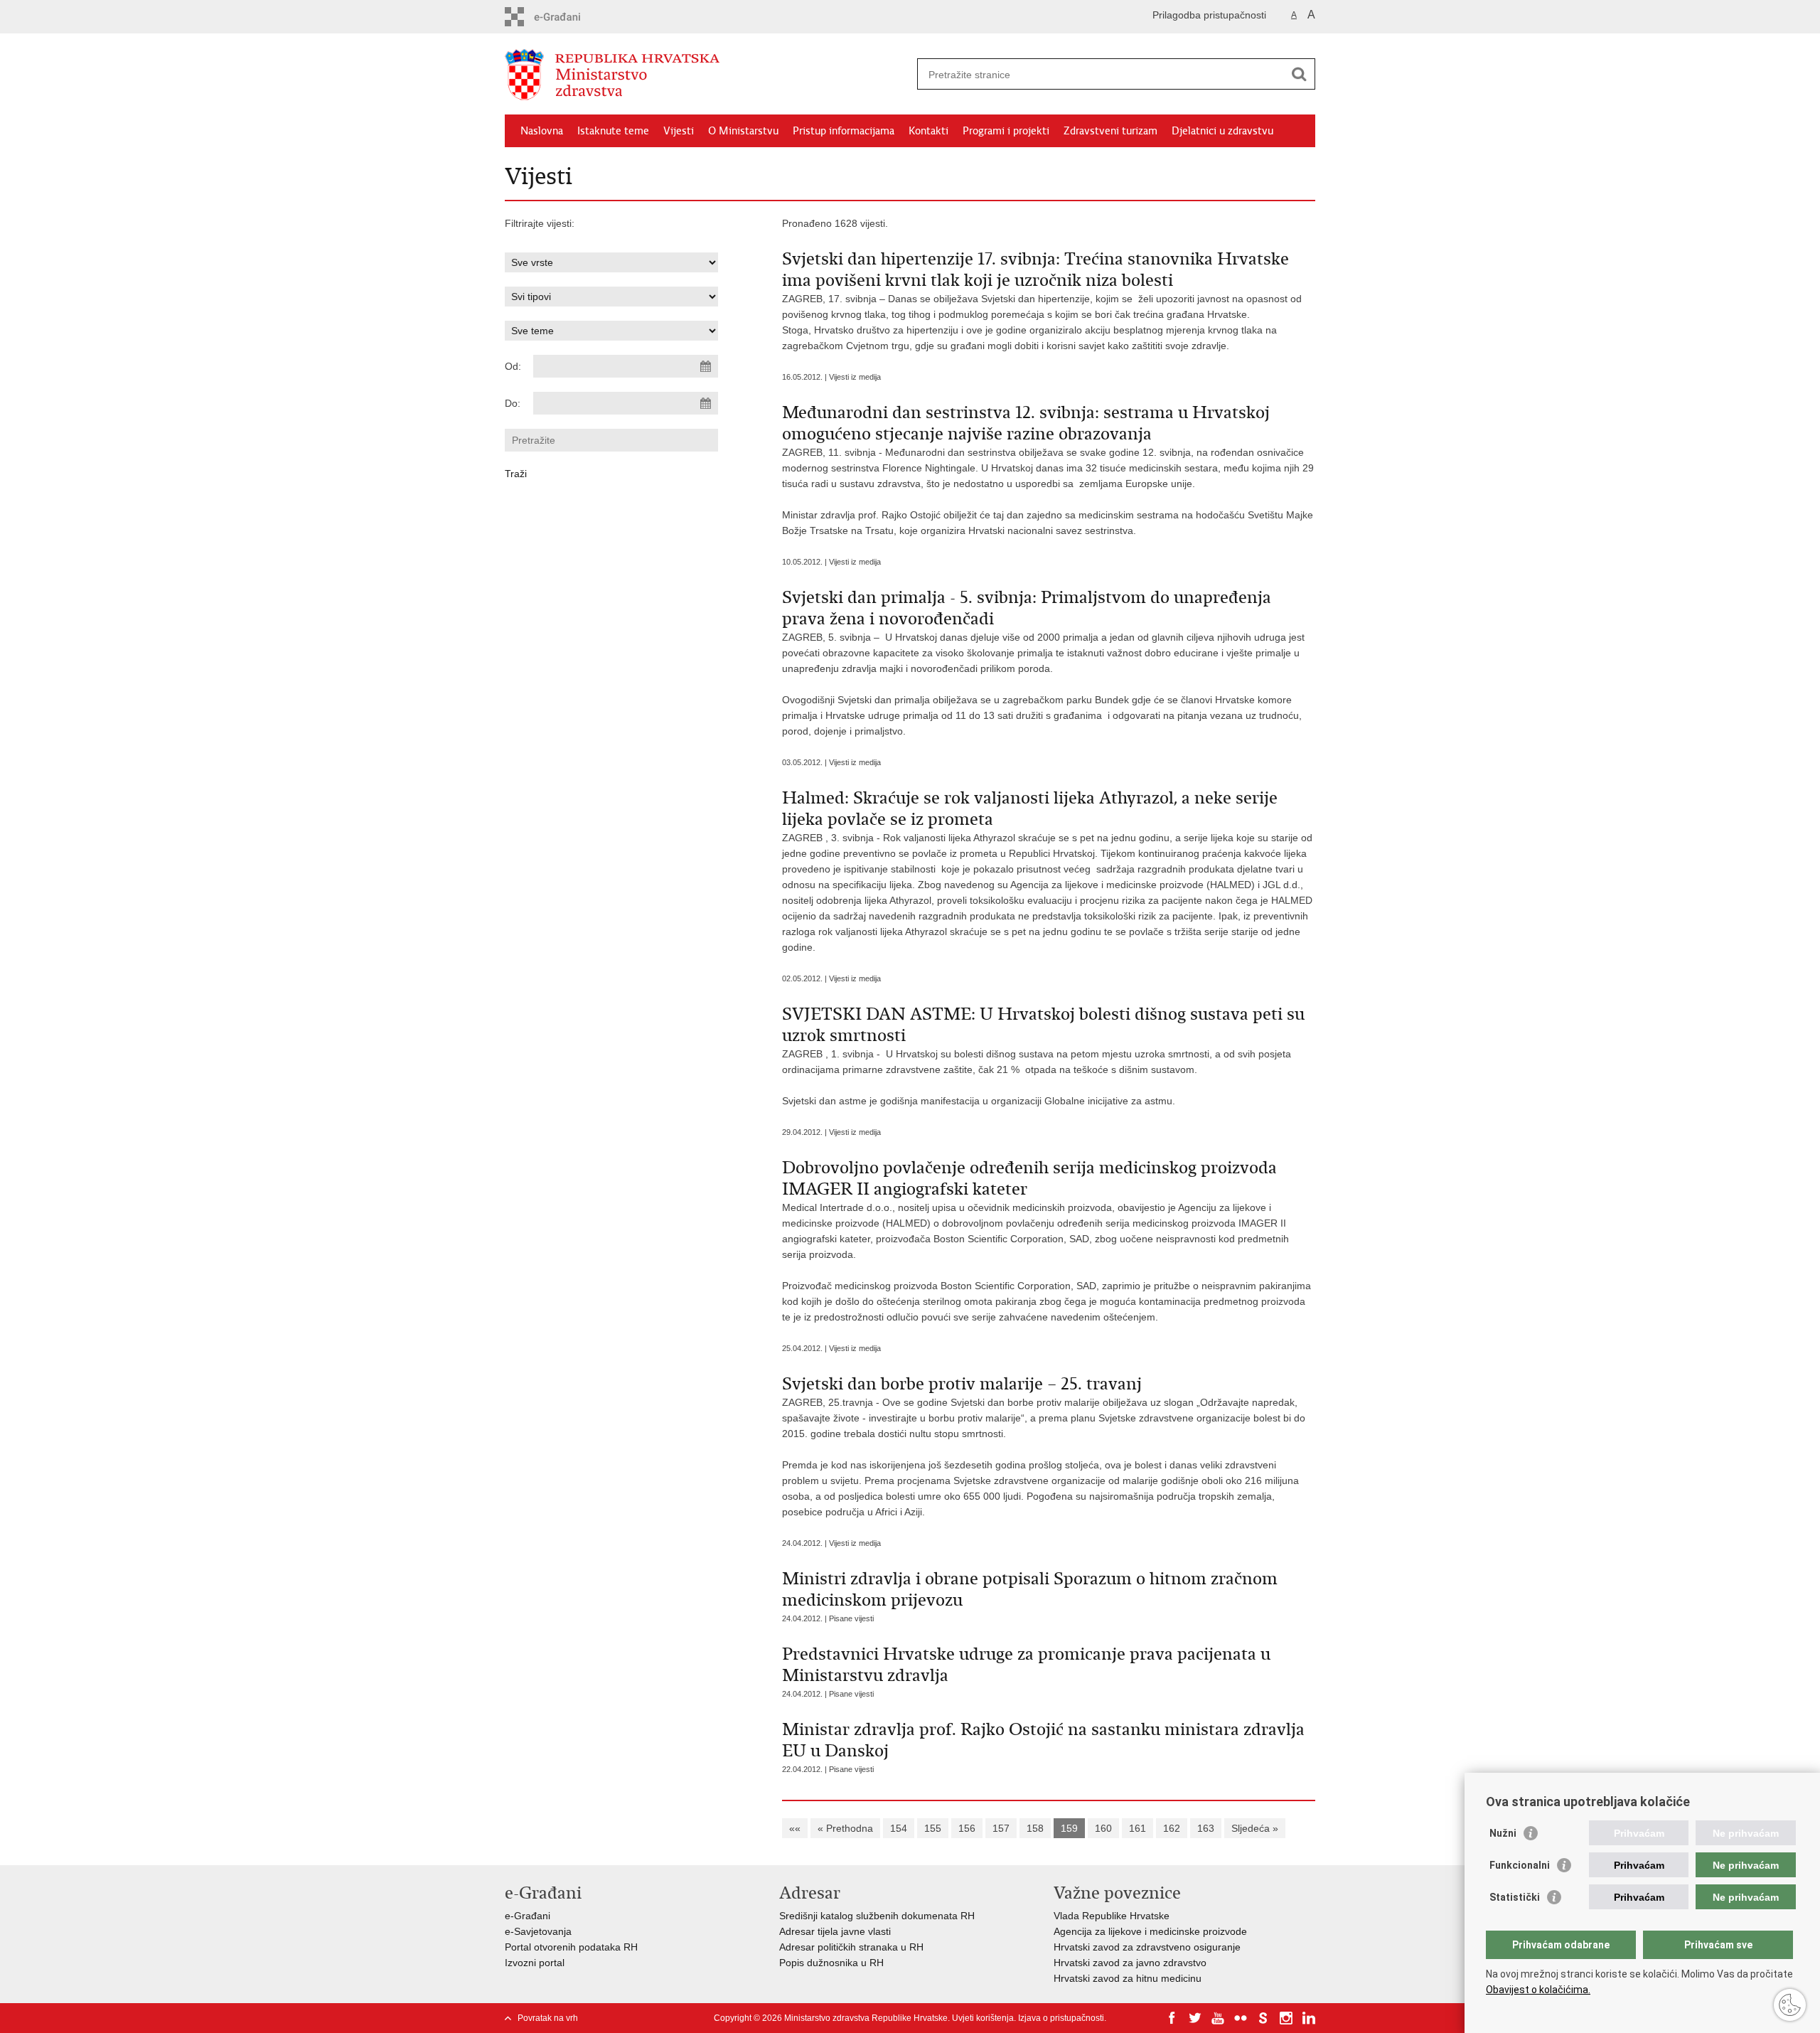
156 (967, 1828)
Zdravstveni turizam (1110, 131)
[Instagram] (1286, 2018)
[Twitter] (1195, 2018)
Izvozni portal (535, 1963)
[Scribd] (1263, 2018)
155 (933, 1828)
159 (1069, 1828)
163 (1206, 1828)
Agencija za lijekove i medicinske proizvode (1150, 1931)
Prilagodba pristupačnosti (1209, 15)
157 (1001, 1828)
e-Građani (528, 1916)
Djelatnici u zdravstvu (1222, 131)
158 (1035, 1828)
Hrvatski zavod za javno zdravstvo (1130, 1963)
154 (899, 1828)
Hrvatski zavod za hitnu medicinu (1128, 1978)
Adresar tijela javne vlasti (835, 1931)
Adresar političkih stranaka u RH (851, 1947)
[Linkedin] (1309, 2018)
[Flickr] (1241, 2018)
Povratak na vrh (548, 2018)
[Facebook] (1172, 2018)
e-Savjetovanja (538, 1931)
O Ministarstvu (743, 131)
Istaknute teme (613, 131)
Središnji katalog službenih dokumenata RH (877, 1916)
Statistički (1515, 1897)
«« (795, 1828)
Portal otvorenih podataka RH (571, 1947)
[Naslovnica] (707, 75)
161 (1137, 1828)
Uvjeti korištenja (983, 2018)
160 (1103, 1828)
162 (1172, 1828)
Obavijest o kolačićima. (1538, 1990)
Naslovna (542, 131)
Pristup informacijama (844, 131)
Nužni (1503, 1833)
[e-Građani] (566, 17)
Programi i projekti (1006, 131)
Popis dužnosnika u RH (831, 1963)
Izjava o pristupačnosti (1061, 2018)
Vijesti (679, 131)
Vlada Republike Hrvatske (1112, 1916)
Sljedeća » (1255, 1828)
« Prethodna (845, 1828)
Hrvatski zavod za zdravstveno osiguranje (1147, 1947)
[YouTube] (1218, 2018)
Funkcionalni (1520, 1865)
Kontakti (928, 131)
